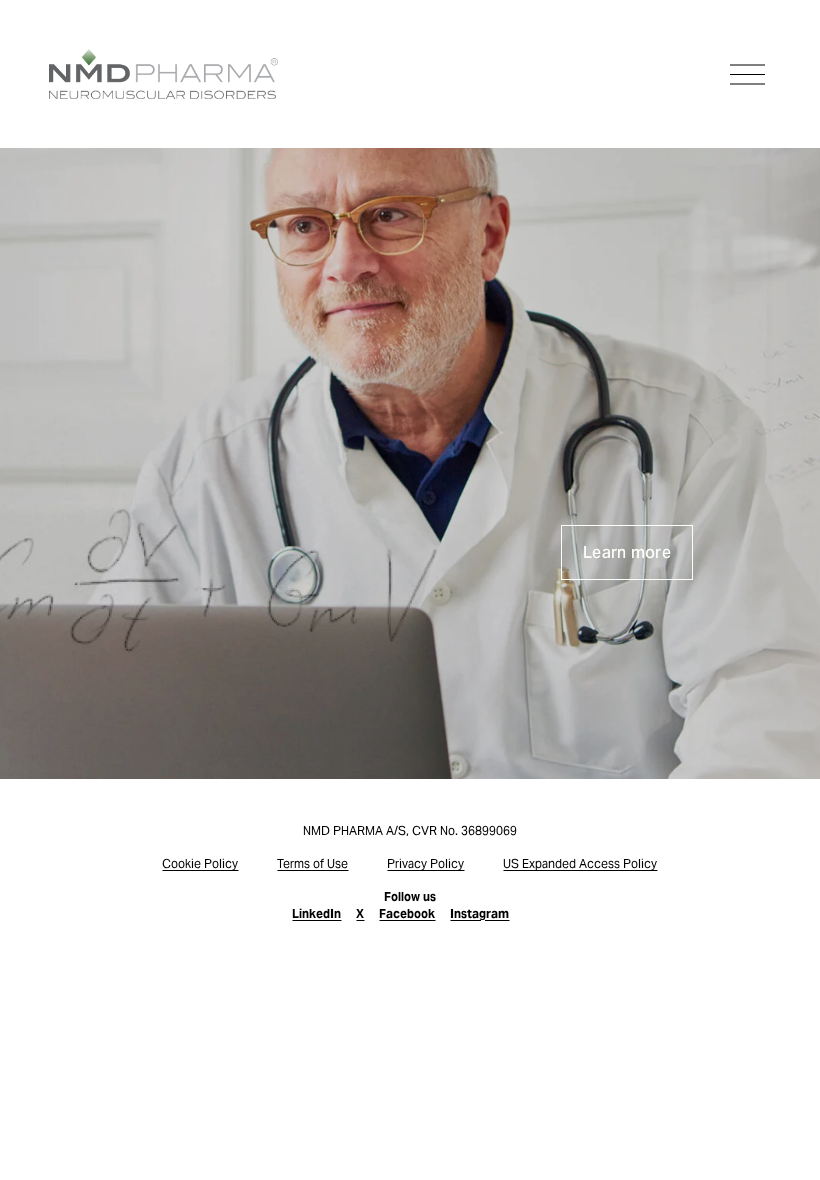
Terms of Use (312, 863)
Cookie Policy (200, 863)
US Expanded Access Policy (580, 863)
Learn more (627, 552)
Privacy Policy (425, 863)
